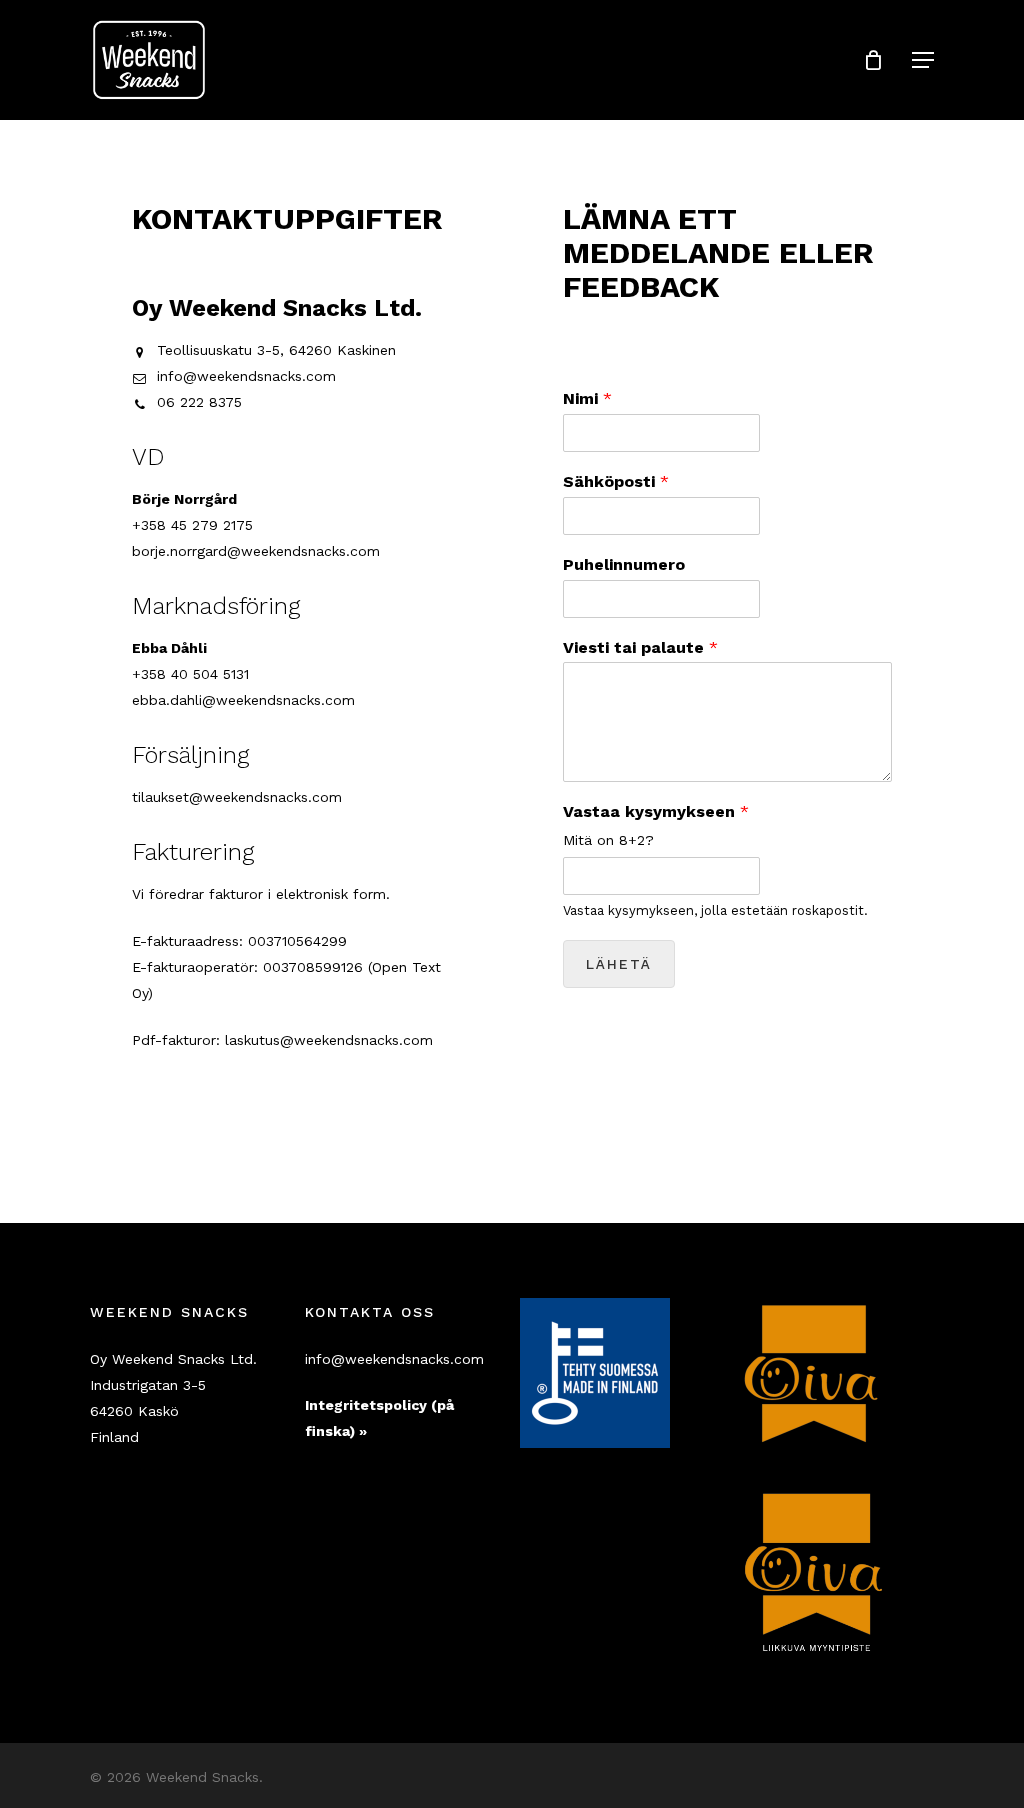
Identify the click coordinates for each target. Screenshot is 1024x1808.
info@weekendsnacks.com (246, 376)
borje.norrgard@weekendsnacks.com (256, 551)
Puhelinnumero (624, 564)
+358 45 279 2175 (192, 525)
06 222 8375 (199, 402)
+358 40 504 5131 (190, 674)
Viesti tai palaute (640, 647)
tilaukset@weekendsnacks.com (237, 797)
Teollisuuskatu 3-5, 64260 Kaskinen (276, 350)
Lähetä (619, 964)
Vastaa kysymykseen (656, 811)
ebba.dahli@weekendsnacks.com (243, 700)
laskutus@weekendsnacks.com (329, 1040)
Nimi (587, 398)
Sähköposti (616, 481)
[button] (923, 60)
